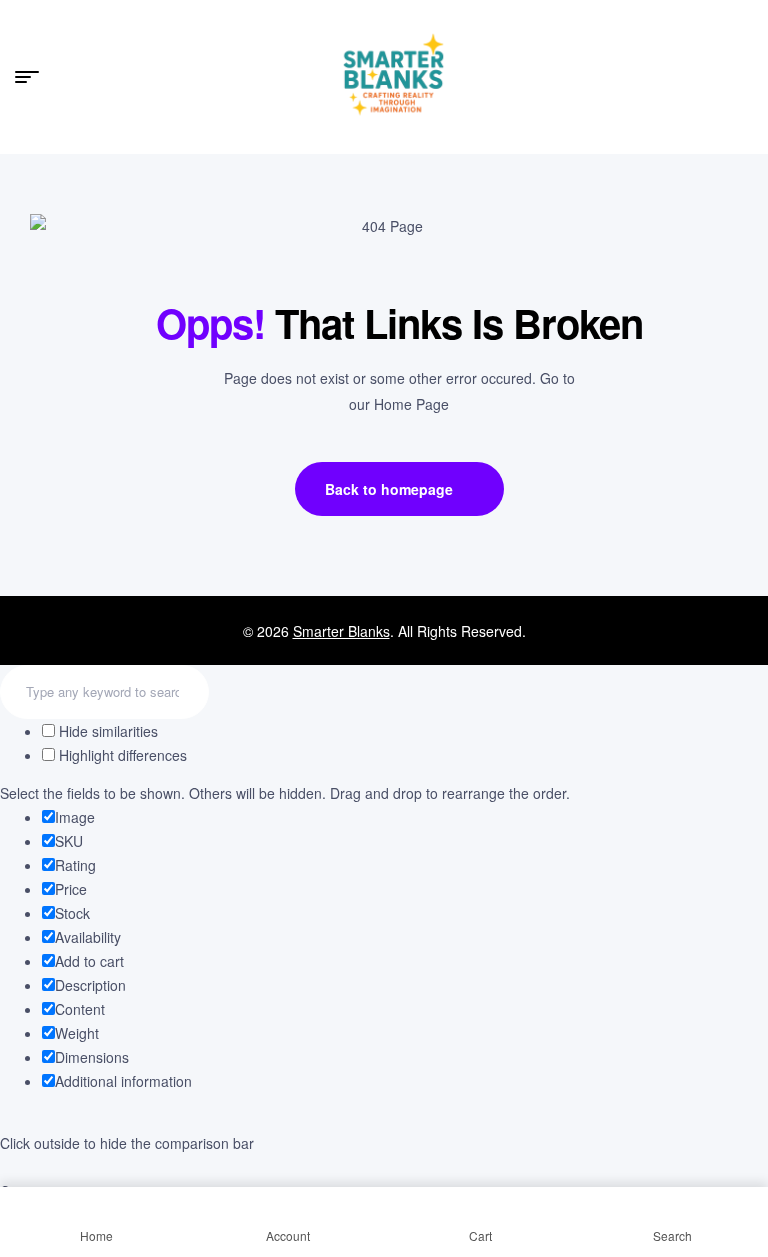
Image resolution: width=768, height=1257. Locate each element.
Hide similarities (106, 731)
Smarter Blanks (341, 631)
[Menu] (34, 77)
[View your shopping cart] (743, 76)
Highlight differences (121, 755)
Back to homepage (389, 489)
